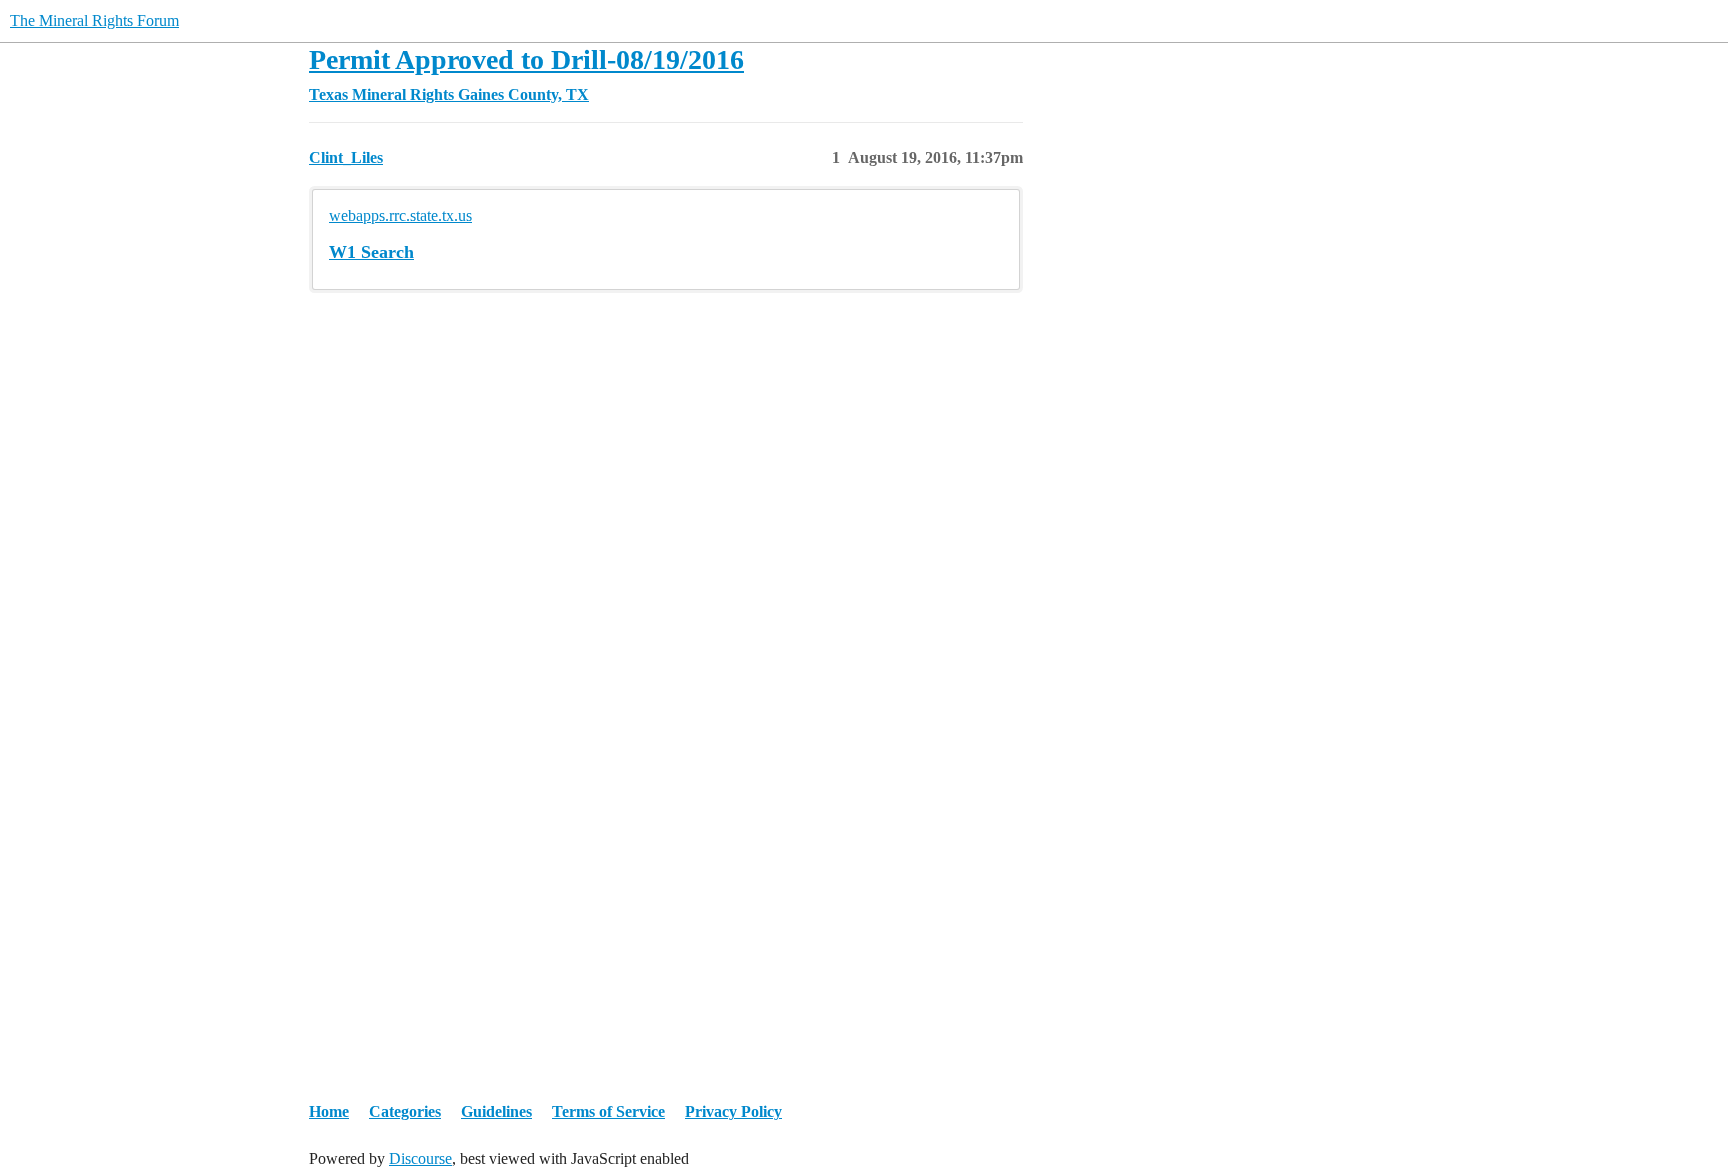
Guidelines (496, 1111)
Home (329, 1111)
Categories (405, 1111)
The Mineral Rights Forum (94, 20)
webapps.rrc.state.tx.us (400, 215)
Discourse (420, 1158)
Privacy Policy (733, 1111)
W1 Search (371, 252)
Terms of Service (608, 1111)
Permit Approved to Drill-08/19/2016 (526, 59)
